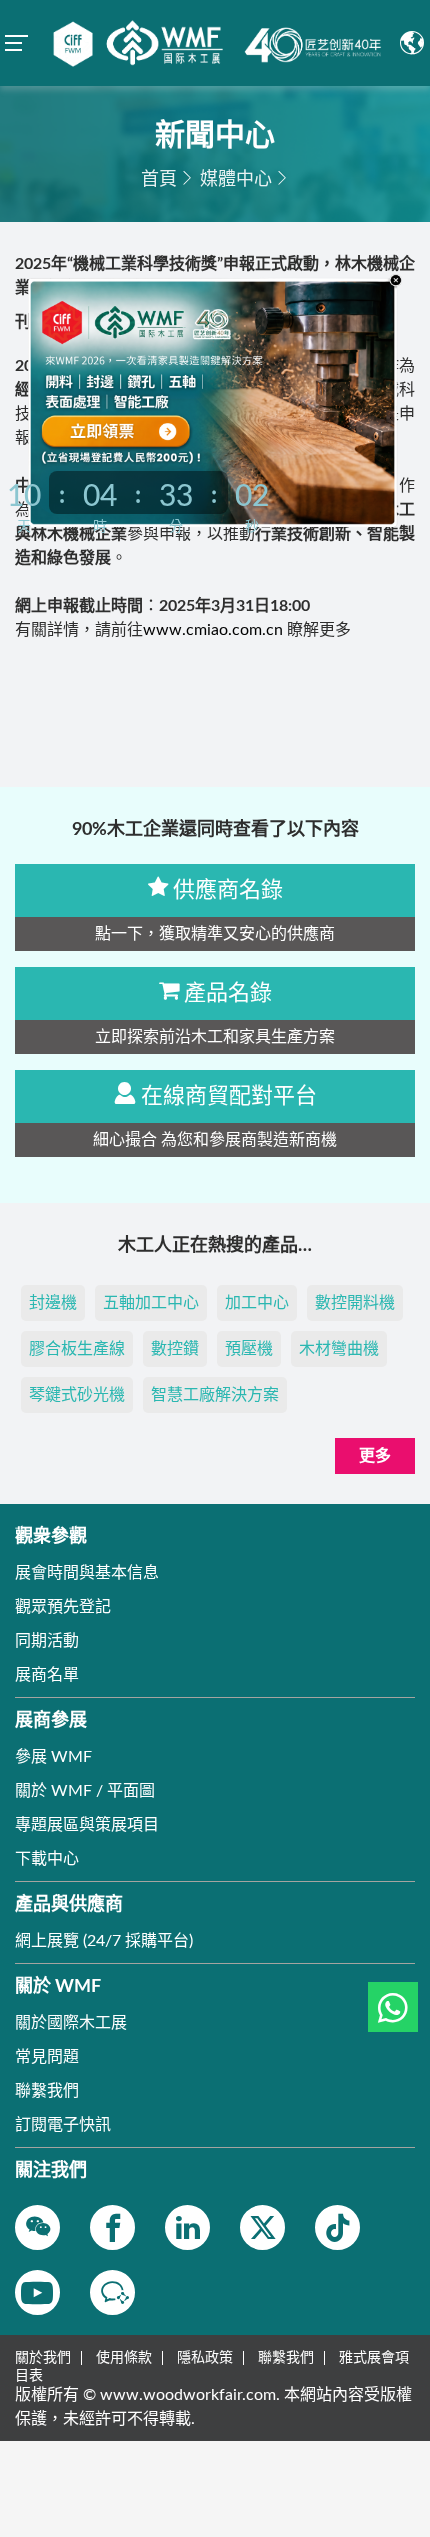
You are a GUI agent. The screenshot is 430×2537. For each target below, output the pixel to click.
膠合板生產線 (77, 1349)
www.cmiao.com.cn (213, 630)
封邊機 (53, 1303)
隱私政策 (205, 2358)
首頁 (159, 180)
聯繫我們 (286, 2358)
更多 (375, 1456)
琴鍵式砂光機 (77, 1395)
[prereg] (137, 429)
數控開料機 (355, 1303)
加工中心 (257, 1303)
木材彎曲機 (339, 1349)
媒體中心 (236, 180)
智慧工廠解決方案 (215, 1395)
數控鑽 (175, 1349)
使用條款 (124, 2358)
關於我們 (43, 2358)
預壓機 (249, 1349)
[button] (393, 2007)
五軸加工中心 (151, 1303)
